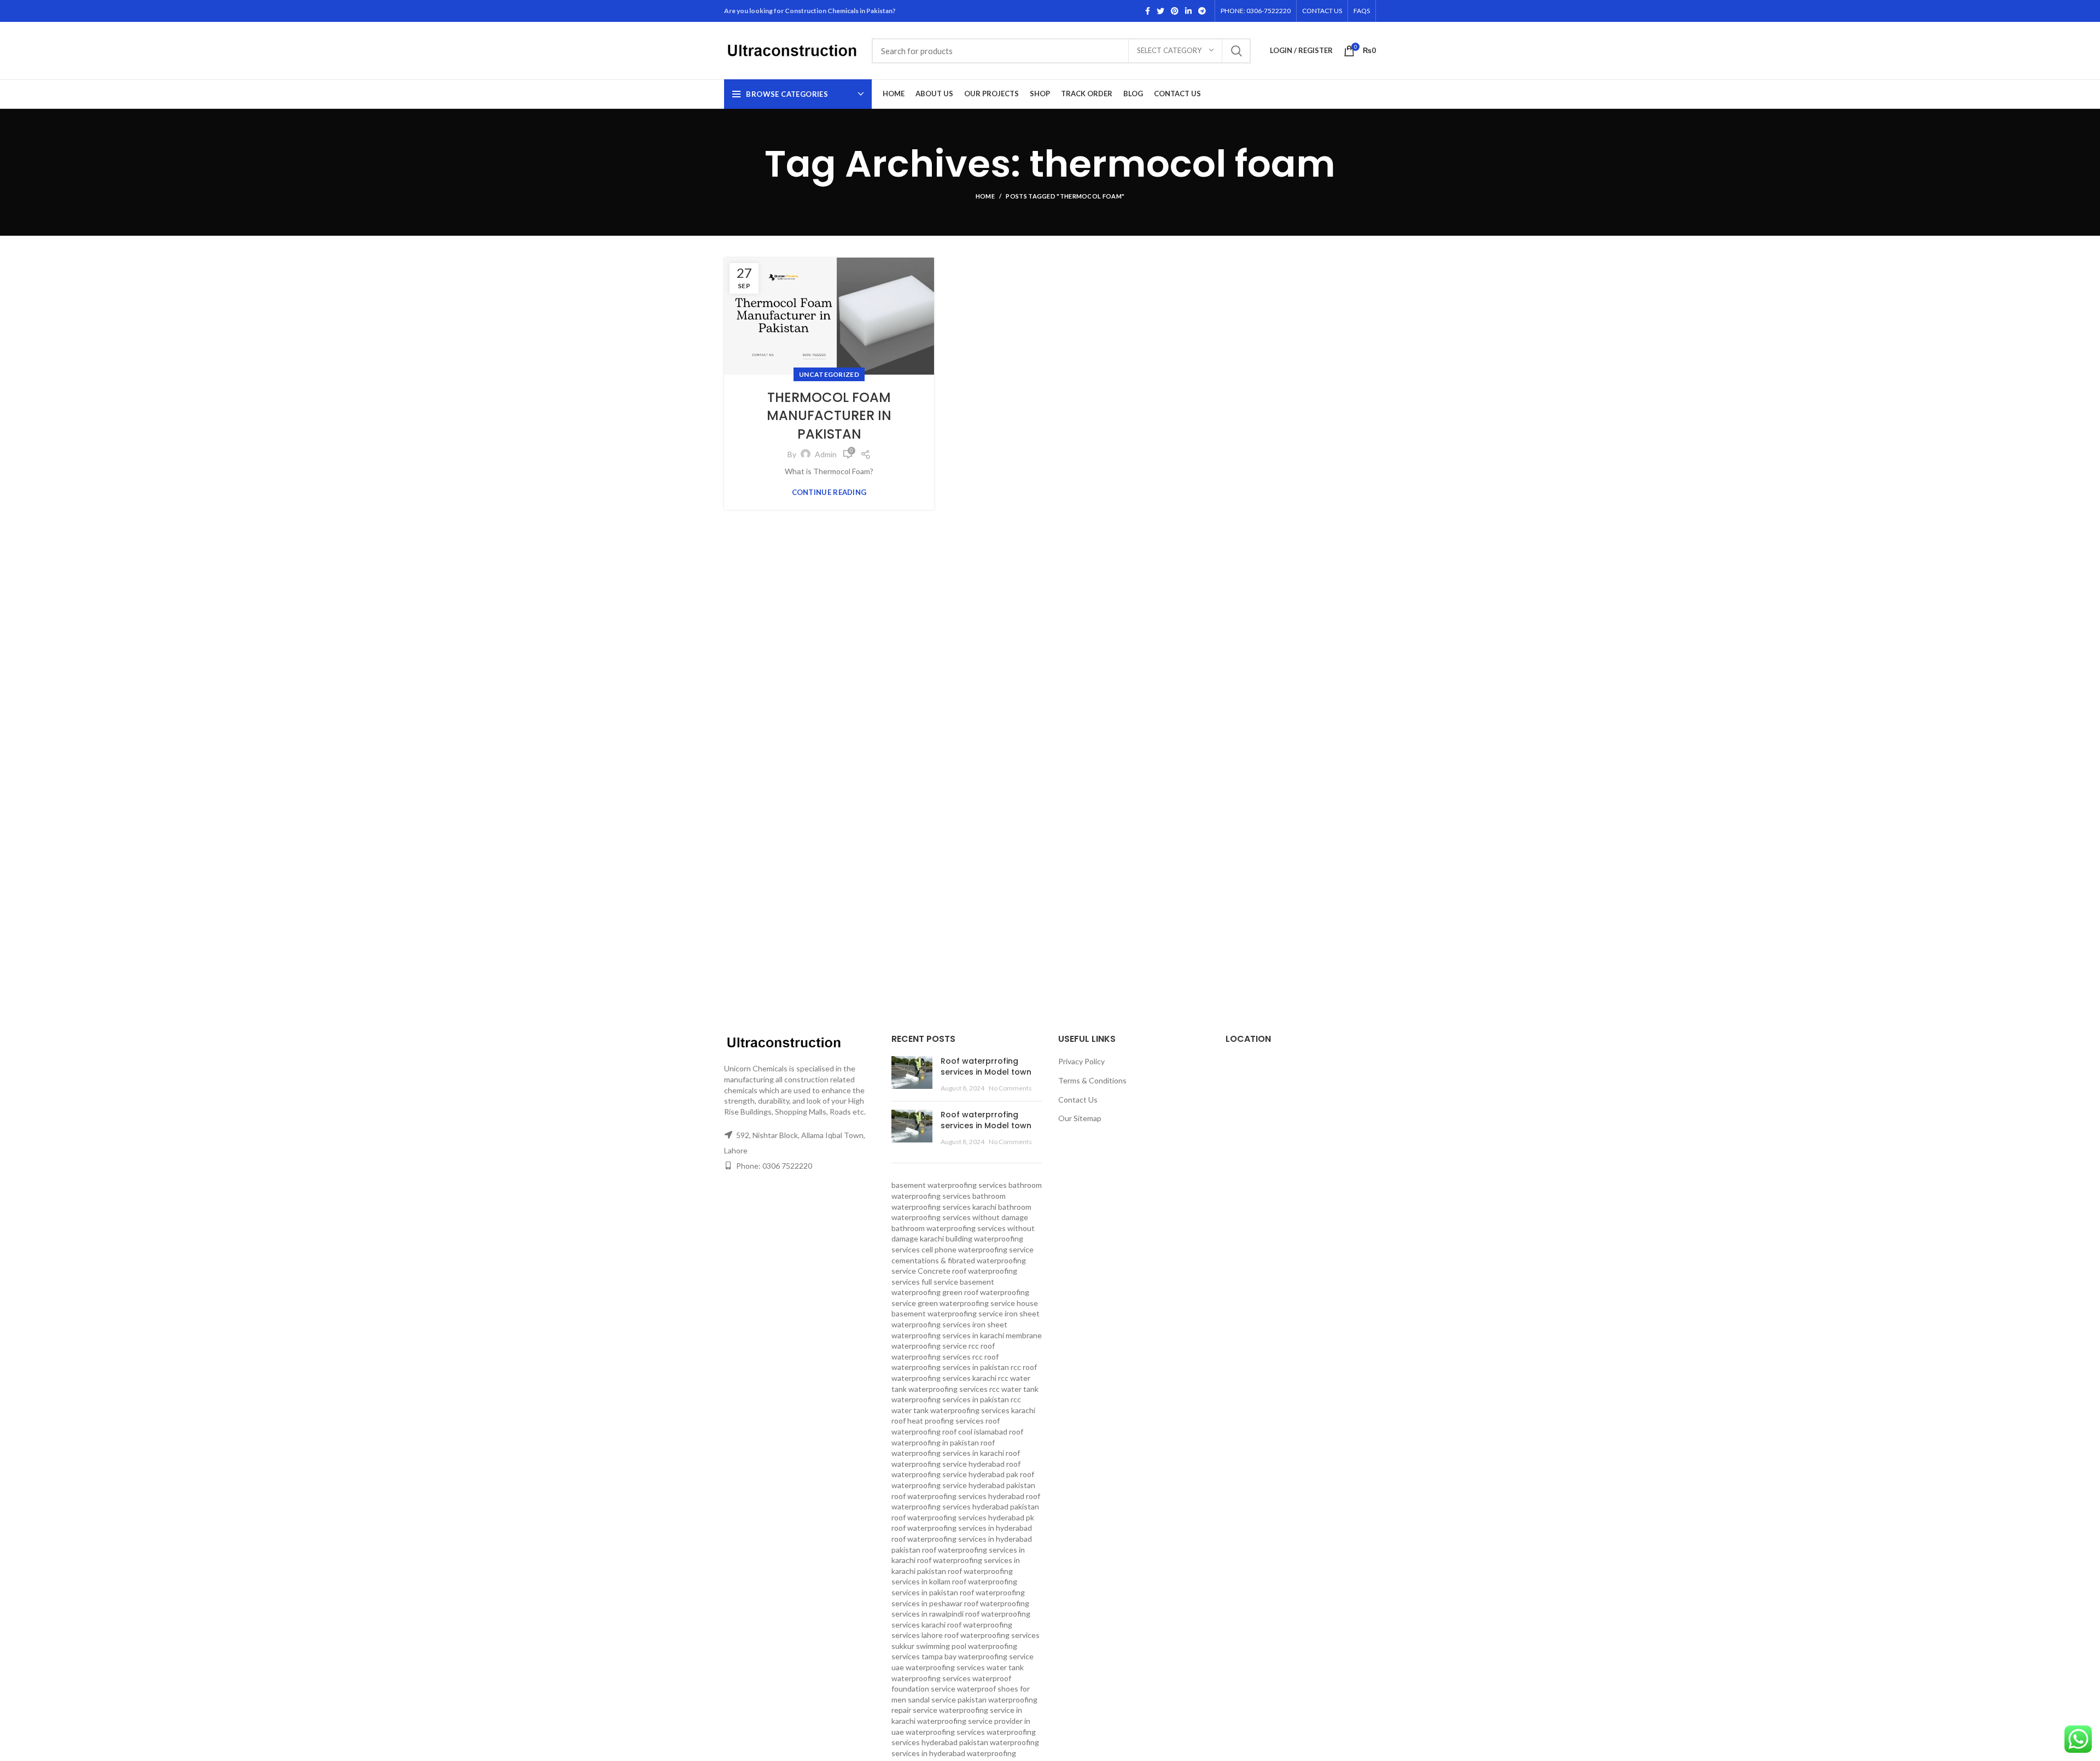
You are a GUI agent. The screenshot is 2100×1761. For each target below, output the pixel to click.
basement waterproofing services (949, 1185)
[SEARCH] (1236, 51)
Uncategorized (829, 374)
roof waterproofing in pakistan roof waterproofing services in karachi (957, 1442)
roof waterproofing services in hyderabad (962, 1528)
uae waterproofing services (938, 1667)
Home (985, 196)
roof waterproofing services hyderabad (958, 1496)
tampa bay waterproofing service (978, 1656)
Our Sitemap (1080, 1118)
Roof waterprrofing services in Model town (986, 1066)
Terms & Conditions (1092, 1080)
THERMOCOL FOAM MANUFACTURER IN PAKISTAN (829, 416)
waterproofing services (945, 1732)
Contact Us (1078, 1100)
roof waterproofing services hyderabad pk (963, 1517)
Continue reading (829, 492)
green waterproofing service (966, 1303)
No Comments (1010, 1088)
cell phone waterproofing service (978, 1249)
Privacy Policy (1081, 1061)
